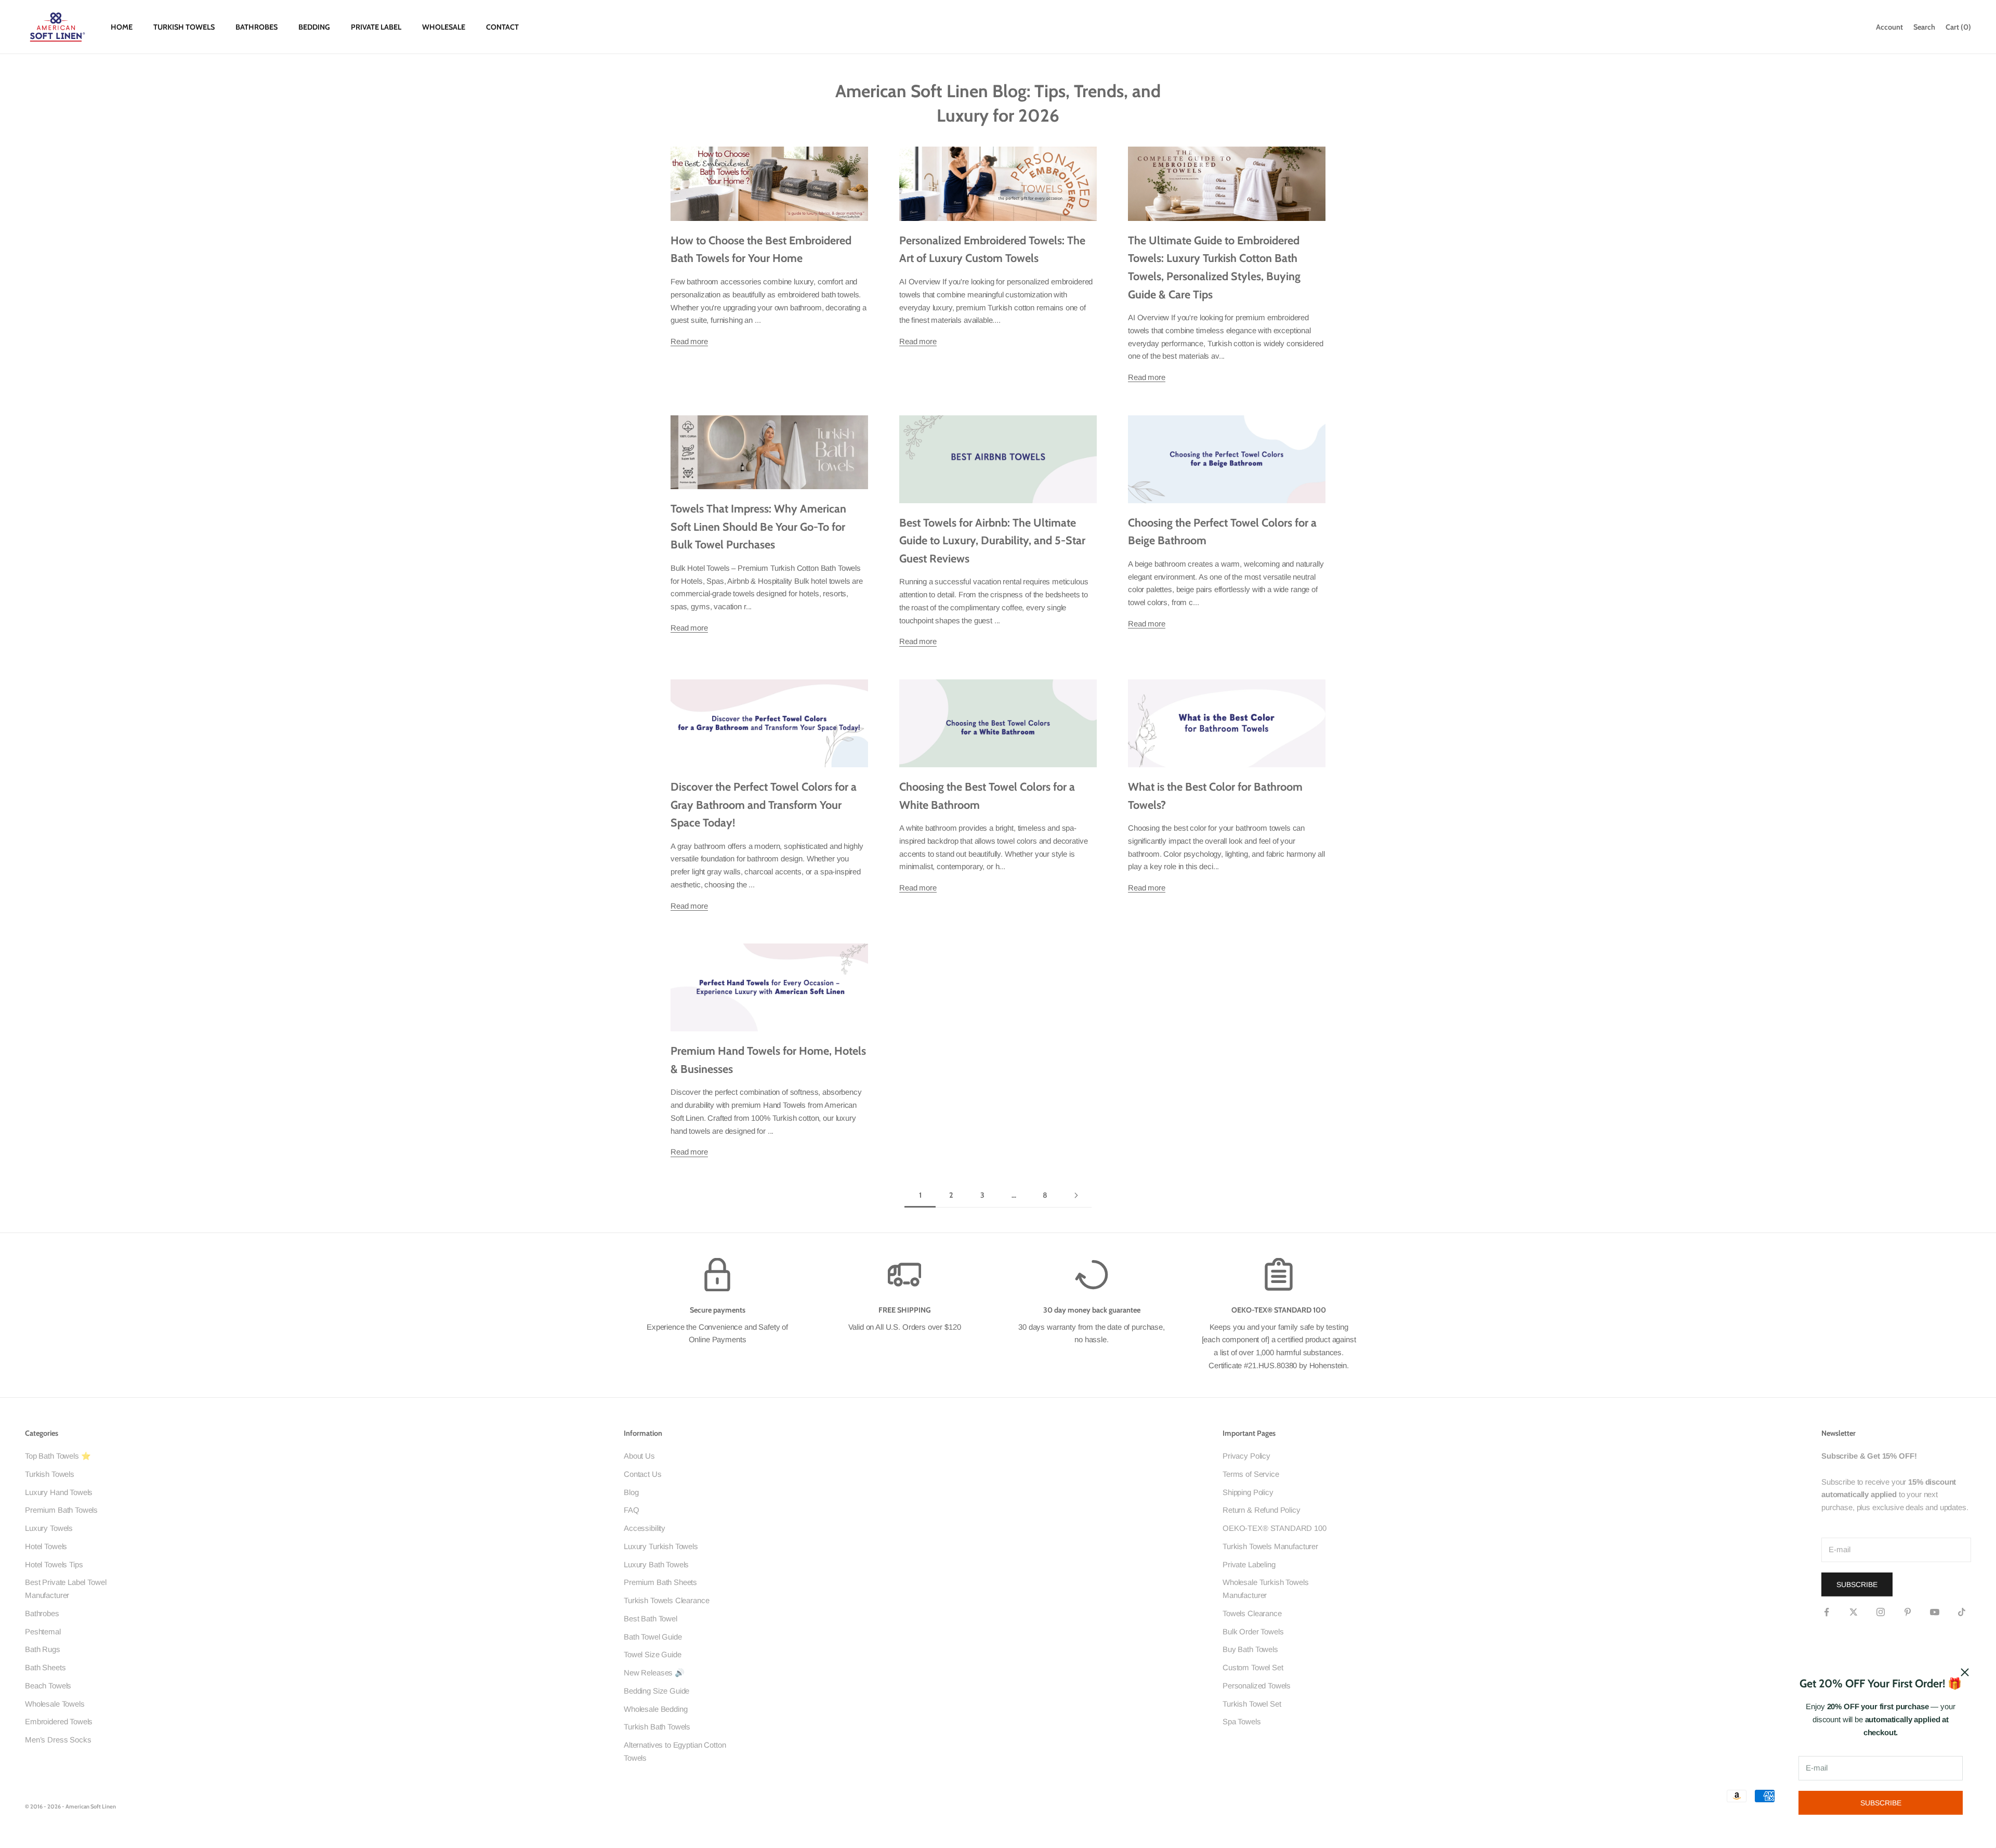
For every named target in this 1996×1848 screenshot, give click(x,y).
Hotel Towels (46, 1546)
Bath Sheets (45, 1667)
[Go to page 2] (1076, 1195)
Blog (631, 1492)
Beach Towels (48, 1686)
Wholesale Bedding (655, 1709)
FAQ (632, 1510)
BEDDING (314, 27)
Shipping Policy (1248, 1492)
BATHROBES (257, 27)
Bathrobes (42, 1613)
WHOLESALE (444, 27)
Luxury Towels (49, 1528)
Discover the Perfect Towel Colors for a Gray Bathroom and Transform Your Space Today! (764, 804)
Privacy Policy (1246, 1456)
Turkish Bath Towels (657, 1727)
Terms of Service (1251, 1474)
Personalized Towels (1257, 1686)
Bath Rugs (43, 1649)
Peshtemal (43, 1631)
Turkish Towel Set (1252, 1704)
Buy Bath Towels (1250, 1649)
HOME (122, 27)
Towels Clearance (1252, 1613)
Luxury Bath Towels (656, 1564)
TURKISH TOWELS (184, 27)
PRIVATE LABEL (376, 27)
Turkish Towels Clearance (666, 1600)
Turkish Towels (50, 1474)
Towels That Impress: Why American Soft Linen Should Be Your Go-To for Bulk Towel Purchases (758, 526)
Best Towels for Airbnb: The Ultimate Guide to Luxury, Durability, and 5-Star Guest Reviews (992, 540)
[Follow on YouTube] (1935, 1612)
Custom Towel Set (1253, 1667)
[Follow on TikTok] (1962, 1612)
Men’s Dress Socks (58, 1740)
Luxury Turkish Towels (661, 1546)
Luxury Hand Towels (59, 1492)
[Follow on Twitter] (1854, 1612)
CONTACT (502, 27)
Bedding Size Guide (656, 1691)
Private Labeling (1249, 1564)
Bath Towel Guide (653, 1637)
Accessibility (645, 1528)
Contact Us (643, 1474)
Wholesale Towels (55, 1704)
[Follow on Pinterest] (1908, 1612)
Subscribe (1881, 1803)
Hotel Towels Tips (54, 1564)
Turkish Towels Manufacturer (1270, 1546)
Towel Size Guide (653, 1654)
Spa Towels (1242, 1721)
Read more (689, 341)
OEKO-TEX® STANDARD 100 (1275, 1528)
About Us (639, 1456)
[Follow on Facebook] (1827, 1612)
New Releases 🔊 (654, 1673)
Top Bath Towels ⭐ (58, 1456)
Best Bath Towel (651, 1618)
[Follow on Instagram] (1881, 1612)
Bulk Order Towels (1253, 1631)
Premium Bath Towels (61, 1510)
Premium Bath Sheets (660, 1582)
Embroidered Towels (59, 1721)
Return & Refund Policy (1262, 1510)
